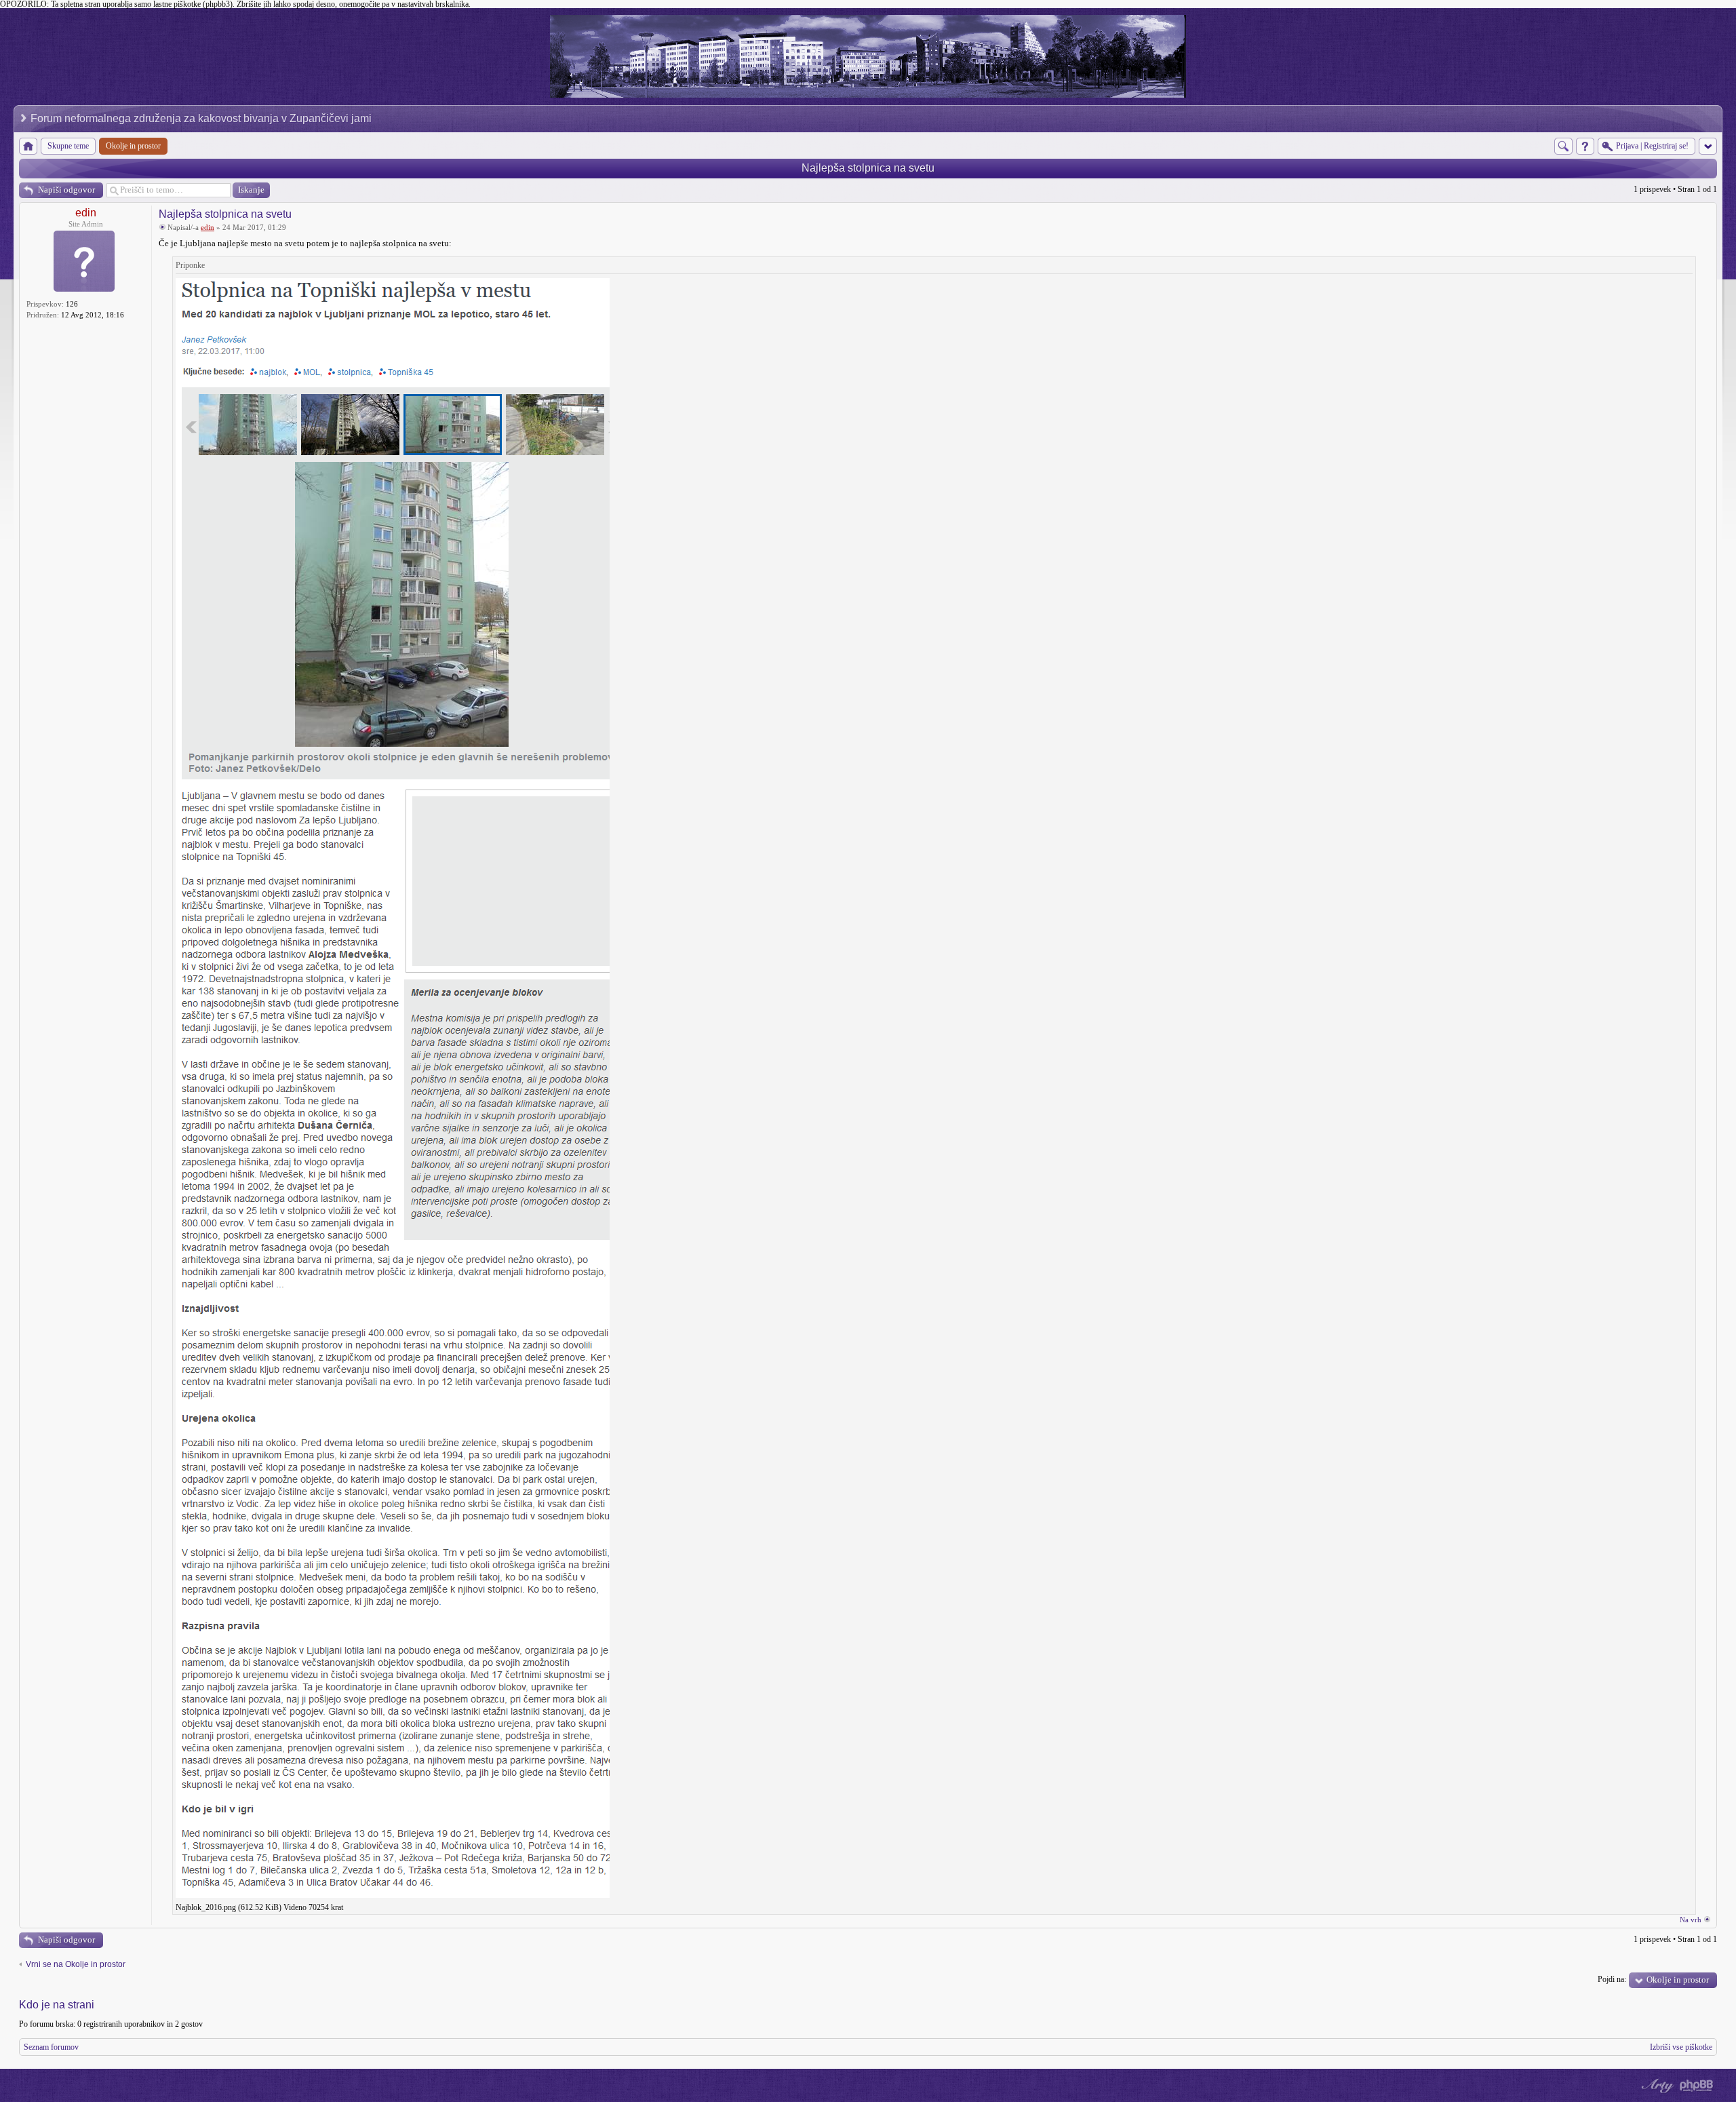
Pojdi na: (1612, 1979)
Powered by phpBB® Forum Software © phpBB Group (1697, 2086)
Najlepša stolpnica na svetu (868, 168)
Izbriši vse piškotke (1681, 2047)
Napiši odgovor (66, 190)
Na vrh (1691, 1920)
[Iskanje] (1563, 146)
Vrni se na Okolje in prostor (76, 1964)
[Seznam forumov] (28, 146)
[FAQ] (1585, 146)
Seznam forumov (51, 2047)
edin (86, 213)
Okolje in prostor (1678, 1980)
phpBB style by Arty (1656, 2086)
